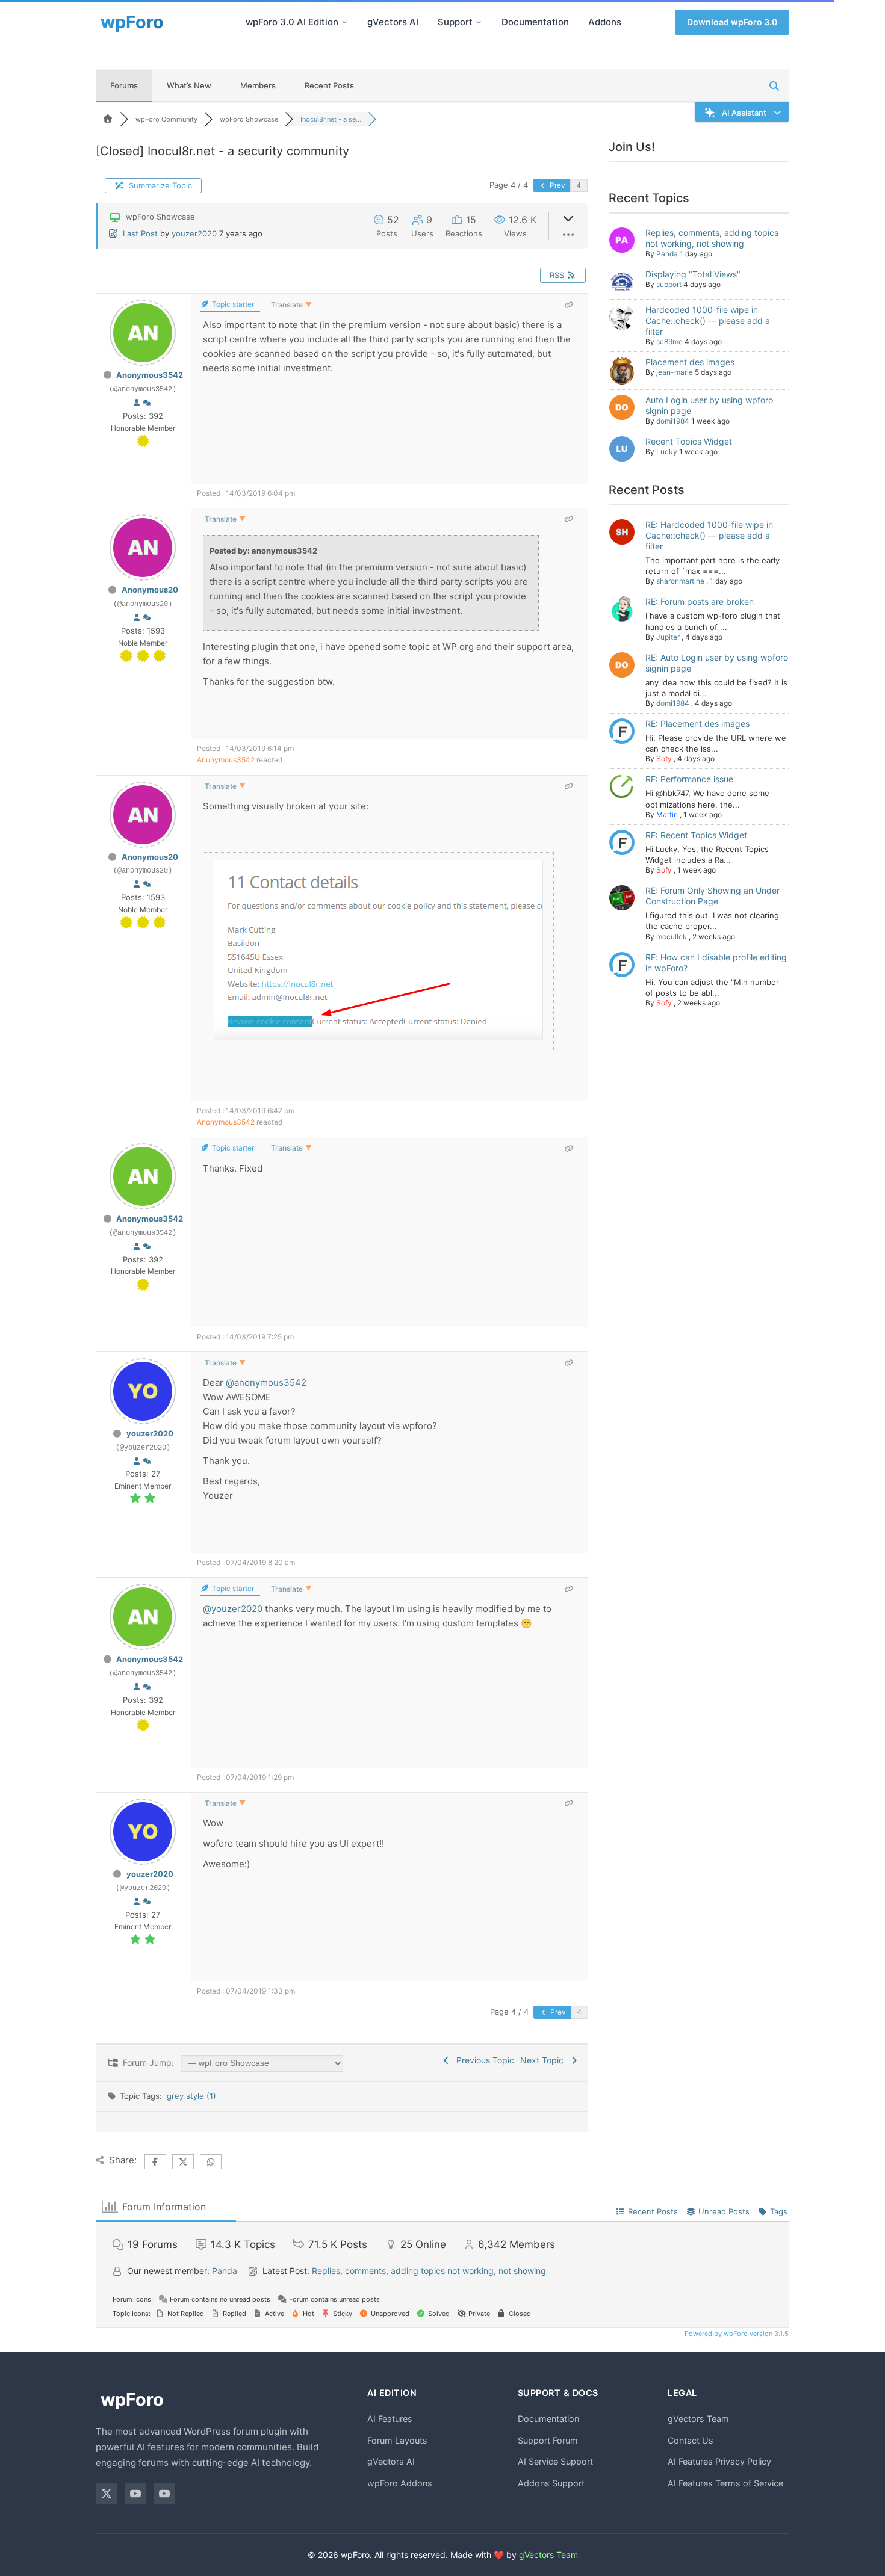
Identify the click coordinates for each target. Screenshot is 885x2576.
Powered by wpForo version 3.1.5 (736, 2334)
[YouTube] (135, 2494)
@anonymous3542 (266, 1382)
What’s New (189, 85)
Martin (667, 814)
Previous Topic (483, 2060)
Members (258, 85)
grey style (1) (191, 2096)
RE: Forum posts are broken (700, 601)
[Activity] (147, 402)
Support (455, 22)
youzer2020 (194, 233)
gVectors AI (393, 22)
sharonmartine (680, 581)
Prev (557, 185)
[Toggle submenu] (344, 22)
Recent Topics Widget (689, 441)
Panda (667, 254)
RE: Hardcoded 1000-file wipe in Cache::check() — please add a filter (709, 535)
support (669, 284)
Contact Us (691, 2440)
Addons (605, 22)
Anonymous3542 (150, 375)
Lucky (667, 452)
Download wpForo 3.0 (732, 22)
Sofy (664, 758)
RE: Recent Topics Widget (696, 835)
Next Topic (544, 2060)
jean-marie (675, 372)
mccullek (672, 937)
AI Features (390, 2419)
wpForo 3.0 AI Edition (292, 22)
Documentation (535, 22)
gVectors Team (698, 2419)
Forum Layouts (397, 2440)
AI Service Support (555, 2461)
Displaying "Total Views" (693, 274)
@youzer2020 (233, 1609)
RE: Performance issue (689, 779)
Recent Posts (329, 85)
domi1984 (673, 421)
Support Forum (548, 2440)
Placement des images (690, 362)
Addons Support (551, 2483)
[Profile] (137, 402)
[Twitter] (107, 2494)
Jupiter (668, 637)
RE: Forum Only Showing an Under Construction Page (713, 896)
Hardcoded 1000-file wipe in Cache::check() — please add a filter (708, 320)
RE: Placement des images (697, 724)
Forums (124, 85)
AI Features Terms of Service (725, 2483)
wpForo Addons (400, 2483)
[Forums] (108, 119)
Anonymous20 (150, 590)
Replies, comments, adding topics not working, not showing (712, 238)
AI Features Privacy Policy (719, 2461)
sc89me (669, 341)
